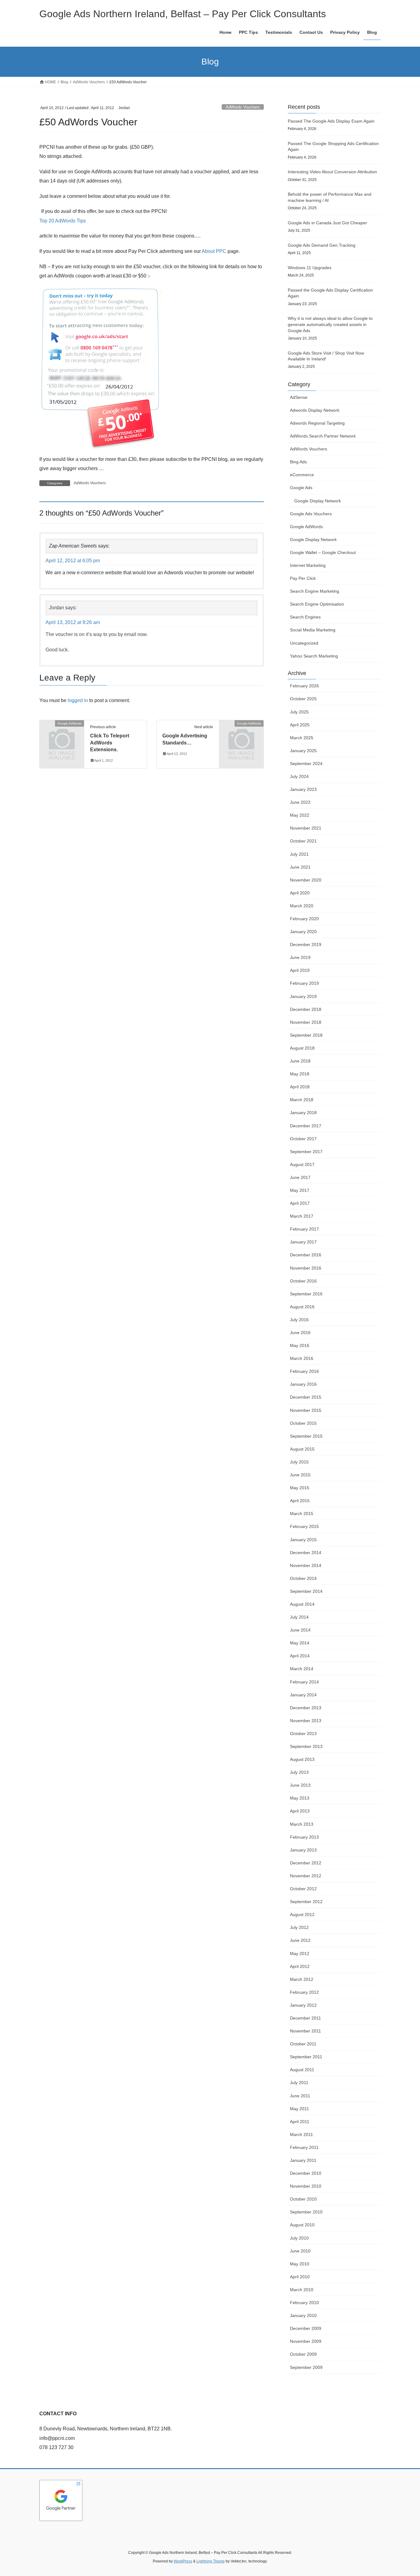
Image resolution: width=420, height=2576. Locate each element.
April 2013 (300, 1811)
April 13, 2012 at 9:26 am (73, 622)
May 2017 (300, 1190)
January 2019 (303, 996)
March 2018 (302, 1100)
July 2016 (299, 1320)
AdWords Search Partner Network (323, 436)
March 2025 (302, 738)
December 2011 (305, 2018)
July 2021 (299, 854)
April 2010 (300, 2277)
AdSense (299, 397)
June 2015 (300, 1475)
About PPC (214, 251)
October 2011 (303, 2044)
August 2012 (302, 1914)
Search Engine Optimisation (317, 604)
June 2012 (300, 1940)
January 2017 (303, 1242)
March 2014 (302, 1669)
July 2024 (299, 776)
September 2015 (306, 1436)
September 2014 (306, 1591)
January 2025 (303, 751)
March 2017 (302, 1216)
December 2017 (306, 1126)
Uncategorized (304, 643)
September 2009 (306, 2367)
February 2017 (304, 1229)
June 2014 (300, 1630)
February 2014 (304, 1682)
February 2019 (304, 983)
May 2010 (300, 2264)
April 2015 (300, 1501)
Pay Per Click (303, 578)
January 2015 (303, 1540)
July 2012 (299, 1927)
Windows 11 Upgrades (310, 268)
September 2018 (306, 1035)
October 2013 (303, 1734)
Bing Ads (298, 462)
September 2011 (306, 2057)
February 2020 (304, 919)
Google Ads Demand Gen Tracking (322, 245)
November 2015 (306, 1410)
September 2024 (306, 764)
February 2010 (304, 2303)
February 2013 (304, 1837)
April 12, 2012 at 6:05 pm (73, 561)
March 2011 (301, 2134)
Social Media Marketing (313, 630)
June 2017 (300, 1177)
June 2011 (300, 2096)
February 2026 (304, 686)
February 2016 (304, 1371)
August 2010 (302, 2225)
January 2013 (303, 1850)
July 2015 (299, 1462)
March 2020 (302, 906)
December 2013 (306, 1708)
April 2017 (300, 1203)
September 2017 (306, 1152)
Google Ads (301, 488)
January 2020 (303, 932)
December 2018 (306, 1009)
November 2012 (306, 1876)
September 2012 (306, 1902)
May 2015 (300, 1488)
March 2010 (302, 2290)
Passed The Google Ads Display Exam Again (331, 121)
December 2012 (306, 1863)
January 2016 (303, 1384)
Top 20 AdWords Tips (63, 221)
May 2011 (299, 2109)
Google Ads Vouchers (311, 514)
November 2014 (306, 1565)
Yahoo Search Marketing (314, 656)
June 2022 (300, 802)
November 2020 (306, 880)
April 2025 (300, 725)
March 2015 (302, 1514)
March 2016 (302, 1358)
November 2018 (306, 1022)
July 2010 (299, 2238)
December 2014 (306, 1553)
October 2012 (303, 1889)
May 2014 (300, 1643)
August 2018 (302, 1048)
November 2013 (306, 1721)
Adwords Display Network (315, 410)
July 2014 (299, 1617)
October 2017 (303, 1139)
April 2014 (300, 1656)
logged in (78, 700)
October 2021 (303, 841)
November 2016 (306, 1268)
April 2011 (300, 2122)
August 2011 (302, 2070)
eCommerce (302, 475)
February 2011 (304, 2147)
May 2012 (300, 1954)
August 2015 (302, 1449)
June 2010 (300, 2251)
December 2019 (306, 944)
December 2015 (306, 1397)
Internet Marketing (308, 565)
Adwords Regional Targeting (317, 423)
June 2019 (300, 957)
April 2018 (300, 1087)
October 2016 (303, 1281)
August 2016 (302, 1307)
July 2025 (299, 712)
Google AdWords (306, 527)
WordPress (183, 2561)
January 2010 (303, 2315)
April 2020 (300, 893)
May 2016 (300, 1345)
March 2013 (302, 1824)
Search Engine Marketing (315, 591)
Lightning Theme (211, 2561)
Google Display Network (318, 501)
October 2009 (303, 2354)
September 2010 (306, 2212)
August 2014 (302, 1604)
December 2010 (306, 2173)
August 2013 (302, 1759)
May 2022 (300, 815)
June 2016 (300, 1333)
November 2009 (306, 2341)
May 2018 (300, 1074)
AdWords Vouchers (243, 107)
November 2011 (305, 2031)
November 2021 (306, 828)
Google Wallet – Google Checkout (323, 552)
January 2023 (303, 789)
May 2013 (300, 1798)
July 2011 (299, 2083)
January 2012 (303, 2005)
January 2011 (303, 2160)
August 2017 (302, 1164)
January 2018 (303, 1113)
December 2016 (306, 1255)
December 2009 (306, 2328)
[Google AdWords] (62, 734)
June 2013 (300, 1785)
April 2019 (300, 970)
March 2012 (302, 1979)
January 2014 (303, 1695)
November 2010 (306, 2186)
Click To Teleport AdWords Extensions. (110, 743)
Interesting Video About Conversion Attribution (332, 172)
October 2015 (303, 1423)
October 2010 (303, 2199)
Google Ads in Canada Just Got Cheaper (327, 223)
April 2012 (300, 1966)
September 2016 (306, 1294)
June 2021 (300, 867)
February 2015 (304, 1526)
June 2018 (300, 1061)
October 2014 (303, 1578)
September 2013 (306, 1746)
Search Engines (305, 617)
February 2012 (304, 1992)
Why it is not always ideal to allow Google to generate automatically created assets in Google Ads (330, 324)
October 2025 (303, 699)
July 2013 (299, 1772)
